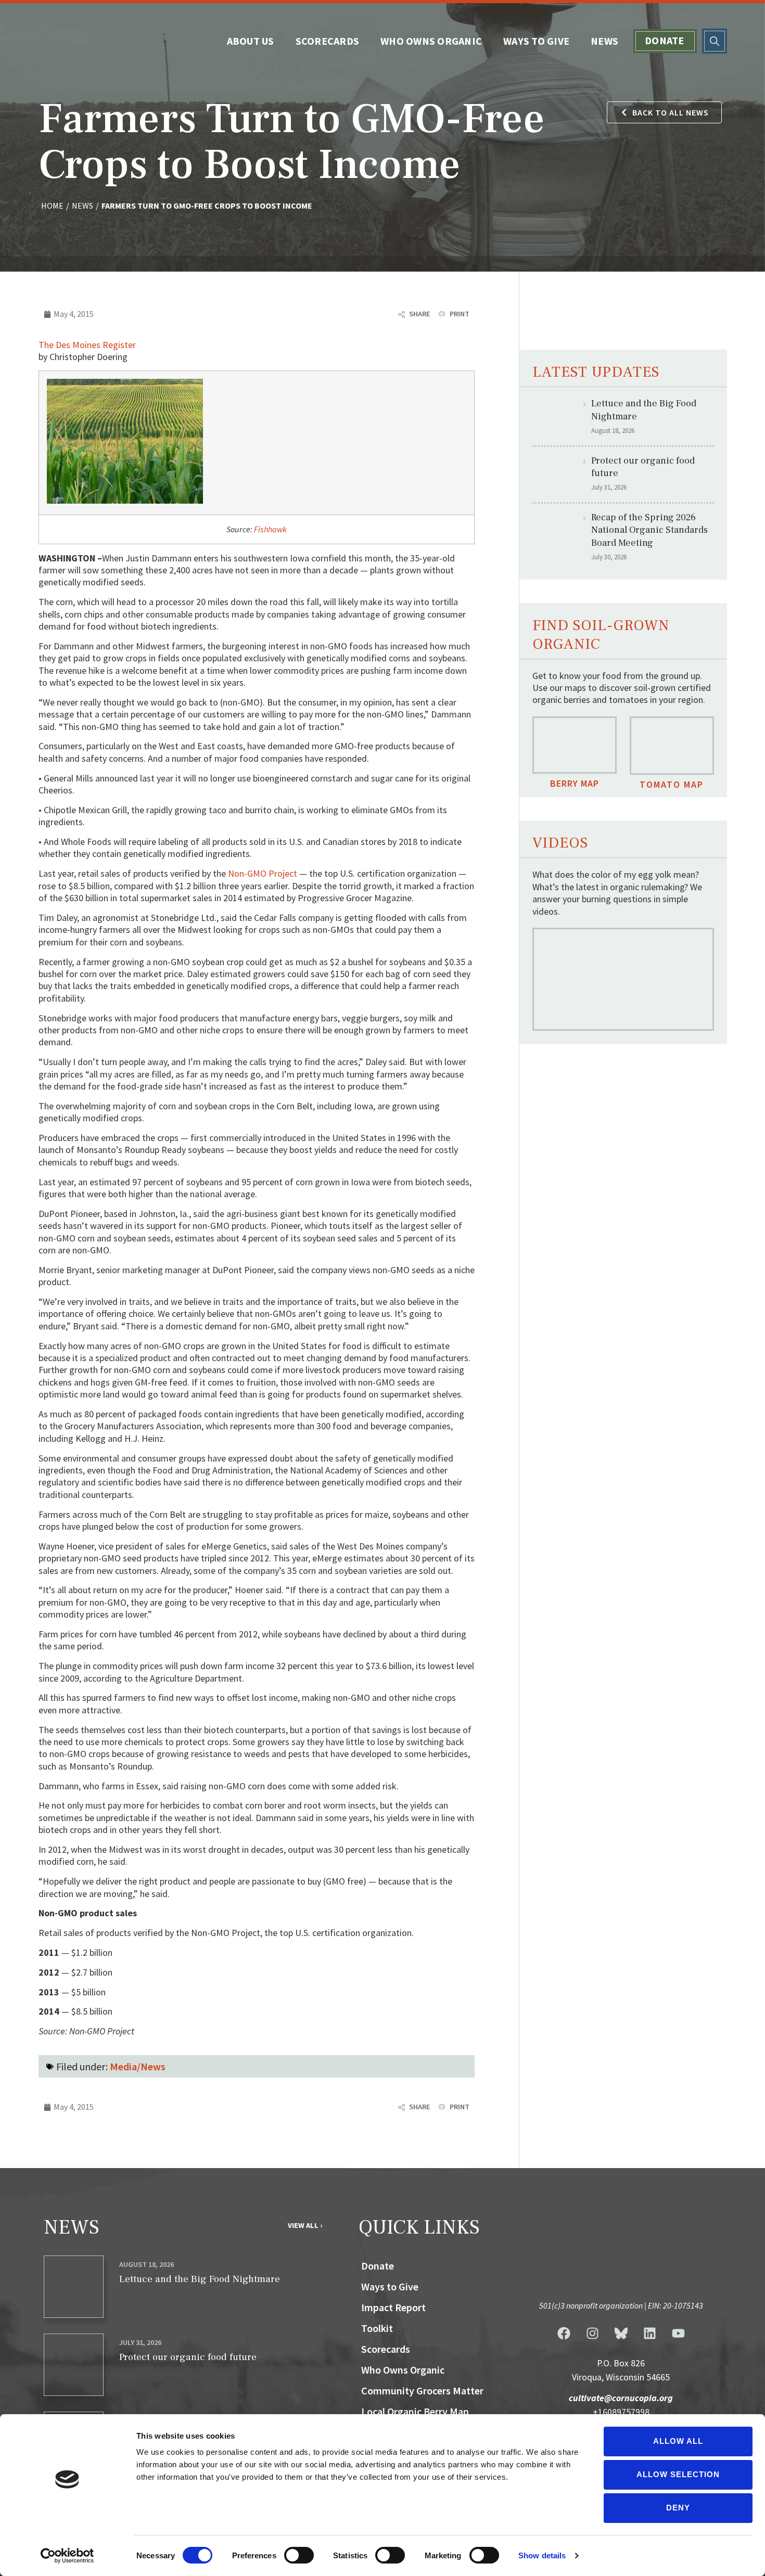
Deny (678, 2508)
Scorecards (328, 41)
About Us (251, 41)
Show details (542, 2555)
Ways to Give (536, 41)
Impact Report (393, 2307)
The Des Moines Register (87, 345)
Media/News (138, 2066)
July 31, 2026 (140, 2342)
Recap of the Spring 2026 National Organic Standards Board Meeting (649, 530)
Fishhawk (270, 529)
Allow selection (678, 2474)
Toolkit (377, 2328)
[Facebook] (564, 2333)
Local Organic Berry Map (415, 2411)
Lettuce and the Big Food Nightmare (200, 2279)
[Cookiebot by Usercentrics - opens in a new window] (67, 2556)
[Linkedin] (649, 2333)
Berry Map (575, 783)
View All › (305, 2225)
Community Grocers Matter (422, 2391)
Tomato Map (672, 784)
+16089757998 (621, 2412)
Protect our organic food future (188, 2357)
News (604, 41)
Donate (665, 40)
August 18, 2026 (146, 2264)
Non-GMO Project (263, 873)
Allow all (678, 2441)
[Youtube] (678, 2333)
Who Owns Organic (431, 41)
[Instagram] (592, 2333)
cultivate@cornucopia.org (621, 2398)
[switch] (299, 2555)
